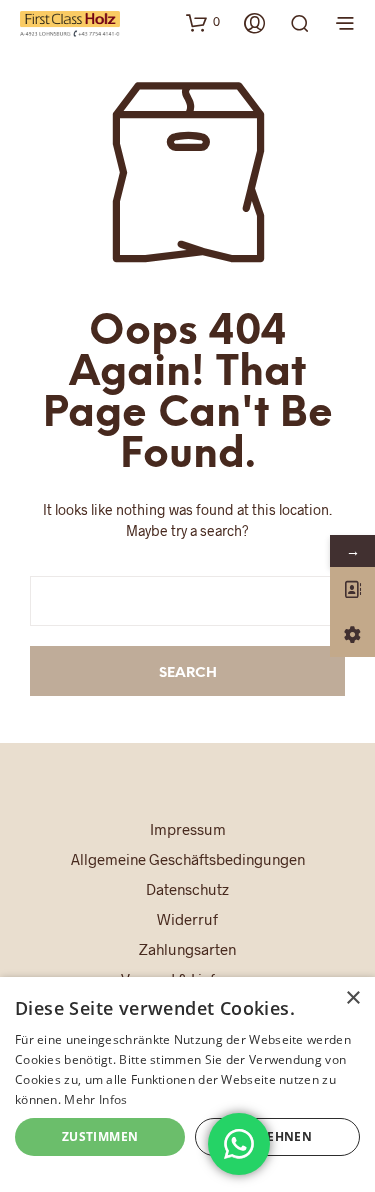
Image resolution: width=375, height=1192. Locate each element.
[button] (203, 22)
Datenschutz (187, 889)
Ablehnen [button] (277, 1136)
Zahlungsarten (187, 949)
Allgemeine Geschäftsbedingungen (188, 859)
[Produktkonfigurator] (352, 634)
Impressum (188, 829)
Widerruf (187, 919)
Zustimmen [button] (100, 1136)
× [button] (352, 998)
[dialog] (187, 1084)
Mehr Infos (95, 1099)
